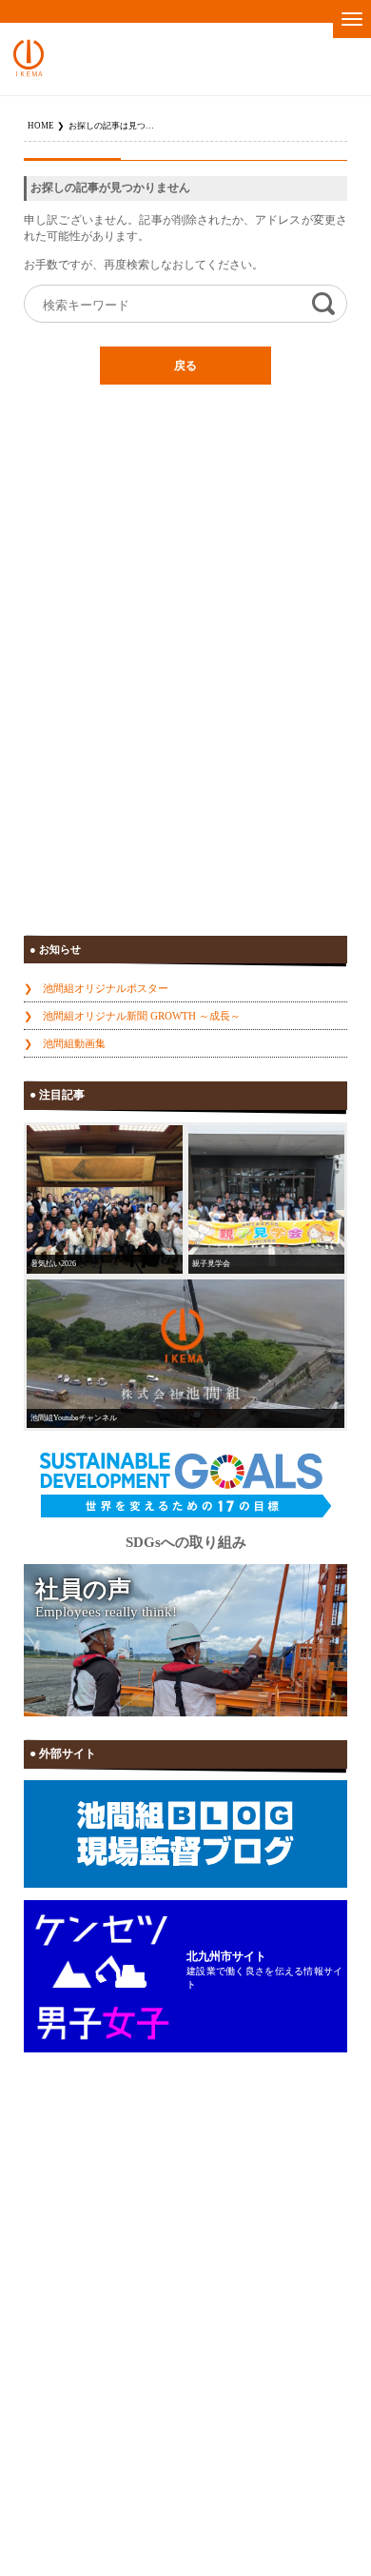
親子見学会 (211, 1264)
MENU (352, 19)
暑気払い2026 (53, 1264)
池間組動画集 (74, 1043)
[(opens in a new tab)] (185, 1354)
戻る (185, 366)
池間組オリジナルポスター (106, 988)
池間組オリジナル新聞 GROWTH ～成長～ (142, 1016)
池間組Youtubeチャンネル (74, 1418)
